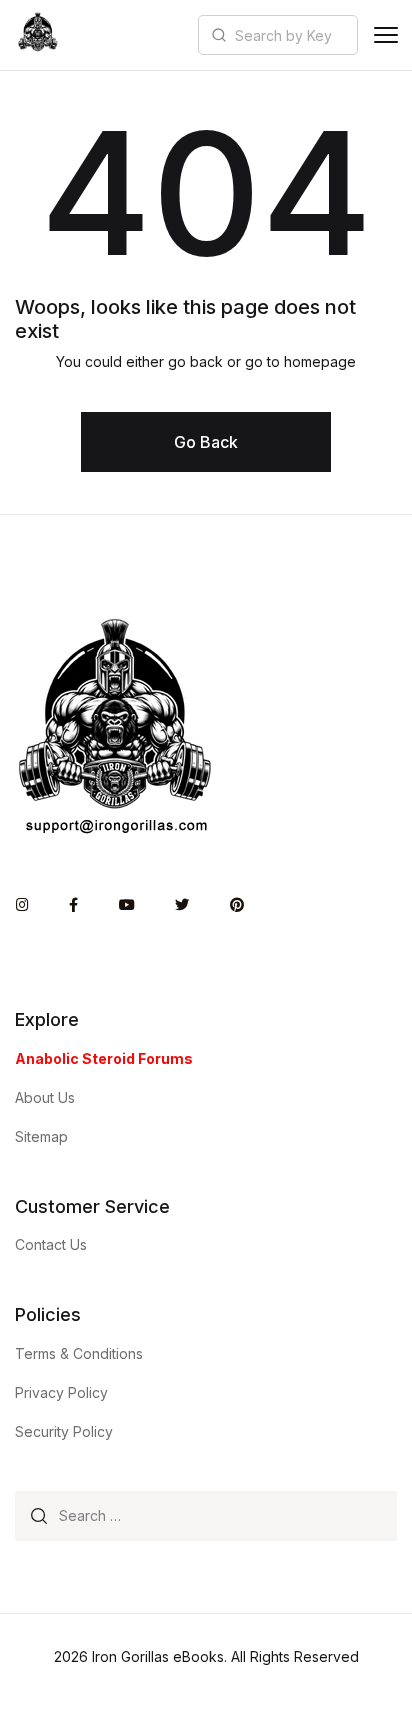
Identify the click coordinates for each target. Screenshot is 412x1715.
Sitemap (41, 1136)
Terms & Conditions (79, 1353)
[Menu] (386, 35)
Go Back (206, 442)
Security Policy (64, 1431)
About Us (45, 1097)
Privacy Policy (61, 1392)
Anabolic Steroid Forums (104, 1058)
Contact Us (51, 1244)
